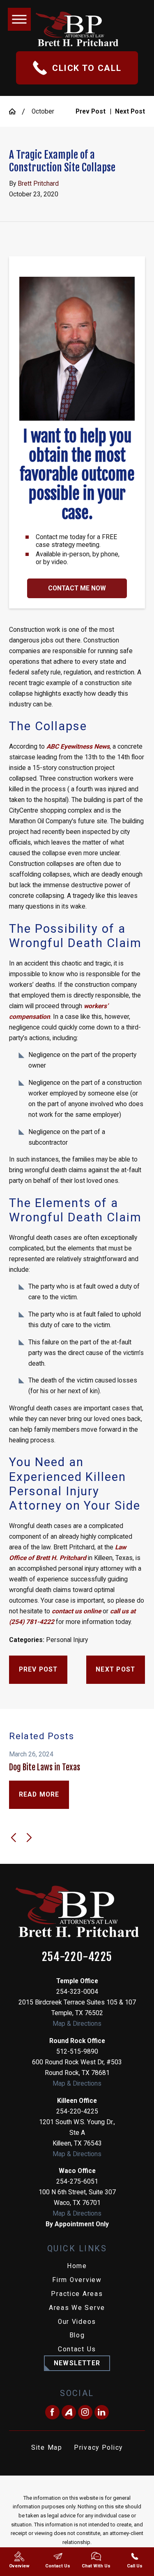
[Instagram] (85, 2412)
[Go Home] (15, 112)
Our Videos (77, 2322)
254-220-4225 (77, 1957)
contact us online (76, 1611)
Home (77, 2266)
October (43, 112)
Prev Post (38, 1670)
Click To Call (87, 68)
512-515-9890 (77, 2052)
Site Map (47, 2448)
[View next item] (29, 1838)
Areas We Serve (77, 2308)
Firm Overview (77, 2280)
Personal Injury (67, 1640)
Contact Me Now (77, 588)
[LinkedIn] (102, 2412)
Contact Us (77, 2349)
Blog (77, 2335)
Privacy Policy (98, 2448)
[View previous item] (14, 1838)
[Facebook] (52, 2412)
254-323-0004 (77, 1992)
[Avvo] (69, 2412)
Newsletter (77, 2363)
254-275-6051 (77, 2182)
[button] (19, 19)
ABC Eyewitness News (78, 747)
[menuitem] (77, 2266)
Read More (39, 1795)
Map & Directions (77, 2024)
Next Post (115, 1670)
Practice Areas (77, 2294)
